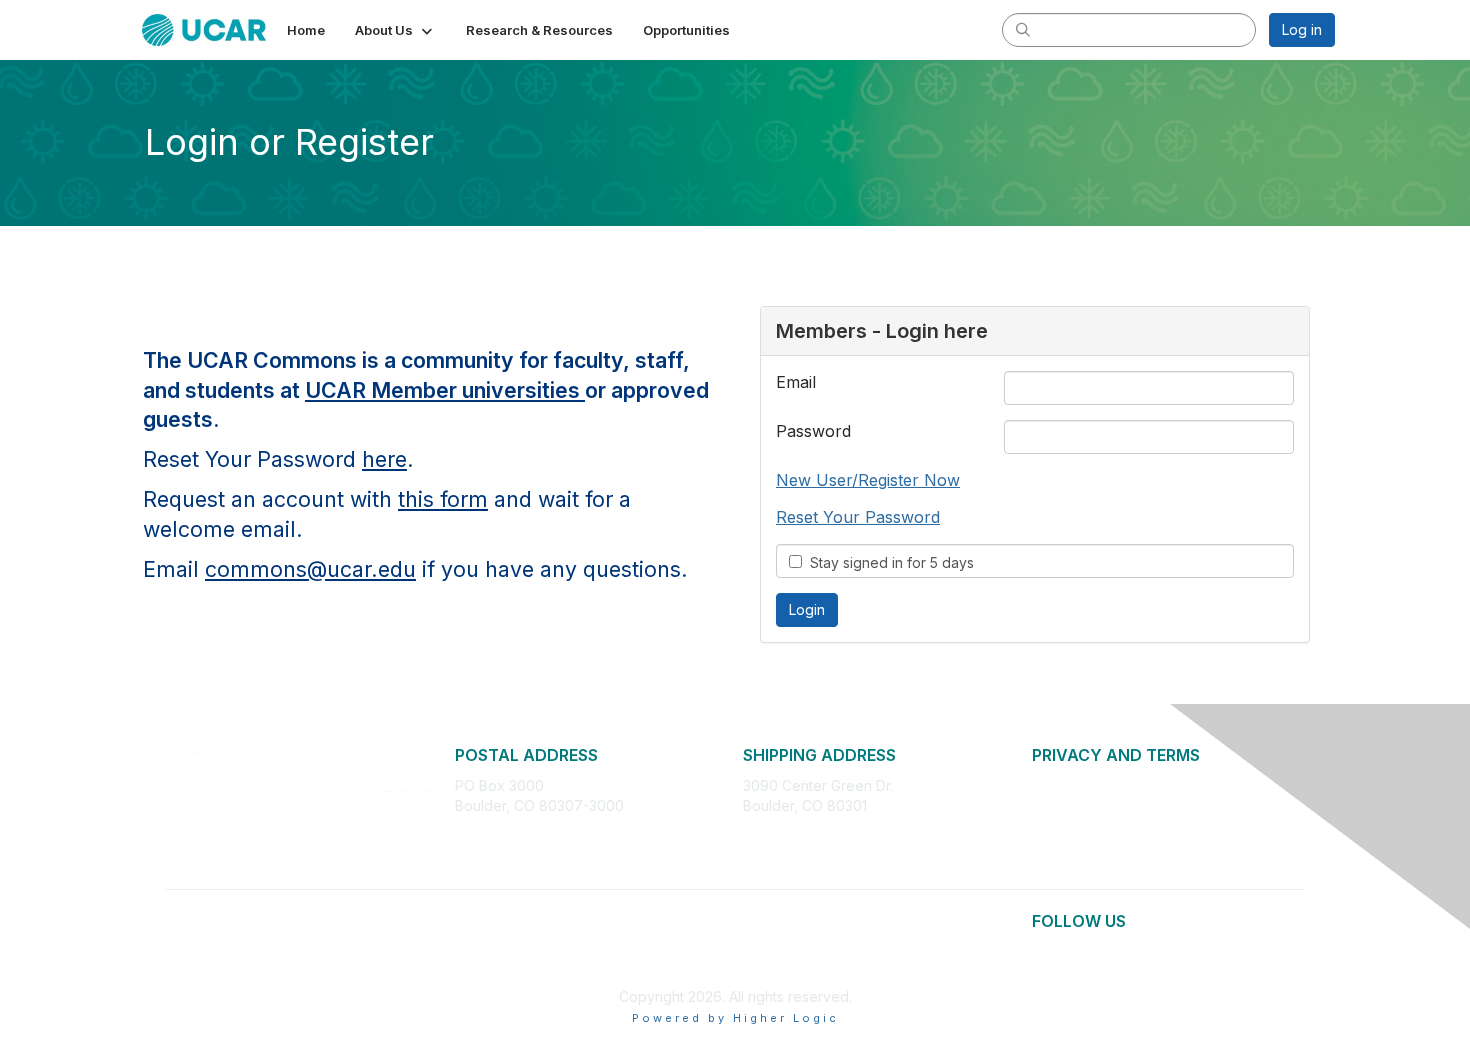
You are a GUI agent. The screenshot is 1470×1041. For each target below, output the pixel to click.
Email (796, 382)
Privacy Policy (1078, 805)
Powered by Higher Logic (735, 1018)
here (384, 459)
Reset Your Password (858, 517)
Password (813, 431)
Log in (1302, 29)
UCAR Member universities (445, 390)
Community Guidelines (1104, 844)
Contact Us (1068, 864)
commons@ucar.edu (310, 569)
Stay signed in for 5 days (888, 562)
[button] (395, 30)
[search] (1023, 29)
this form (443, 499)
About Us (1062, 785)
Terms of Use (1076, 824)
